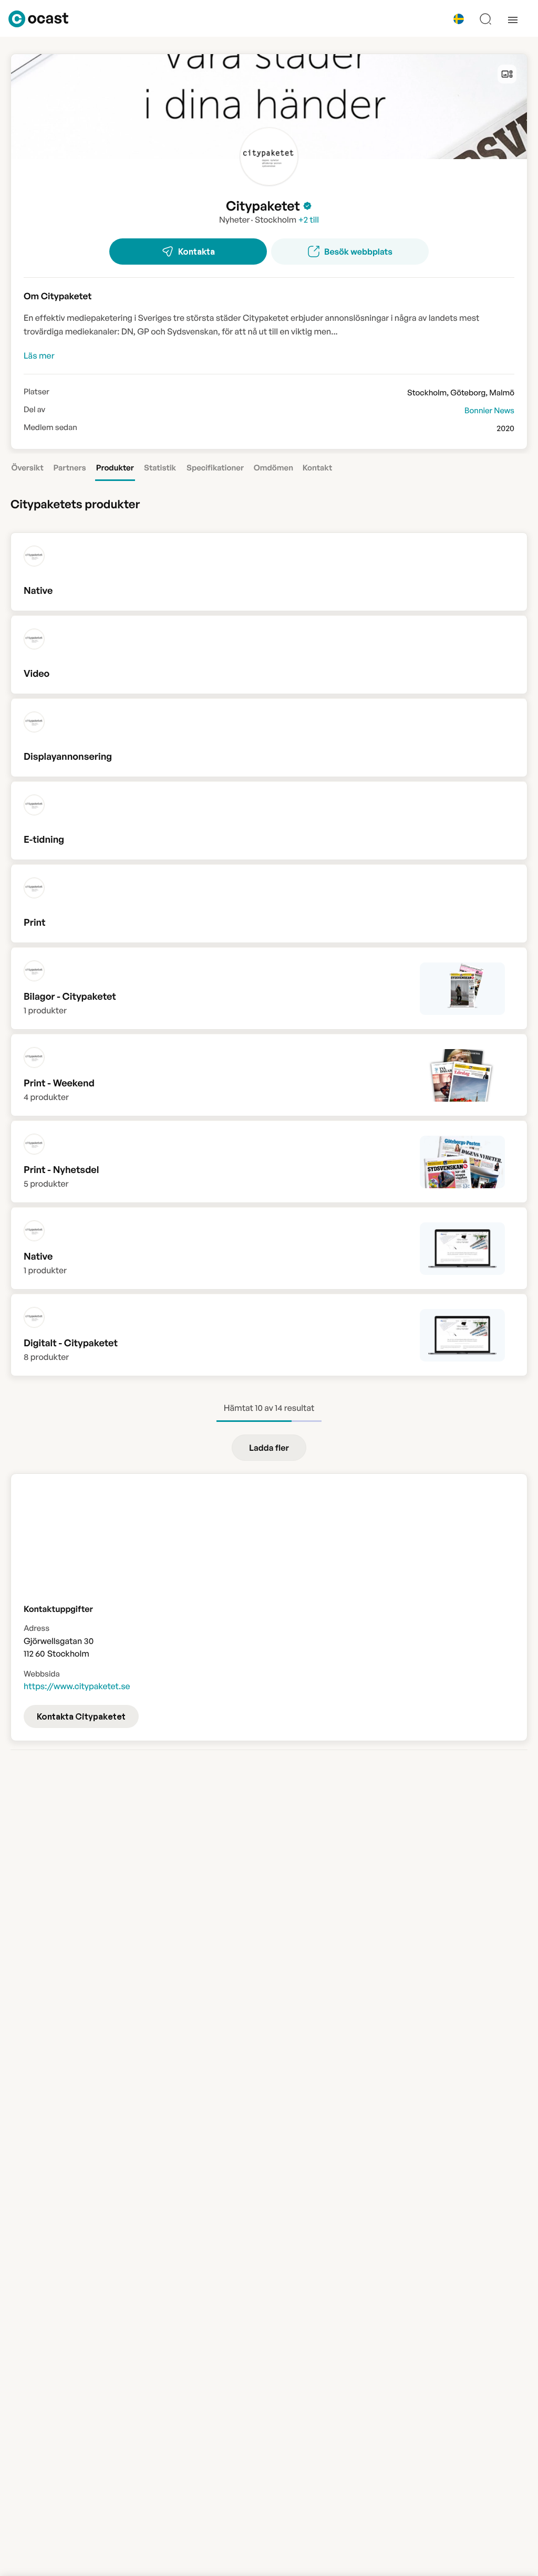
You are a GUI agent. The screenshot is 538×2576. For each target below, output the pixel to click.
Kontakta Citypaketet (81, 1716)
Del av (34, 410)
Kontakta (196, 252)
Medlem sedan (50, 427)
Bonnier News (489, 410)
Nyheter (235, 219)
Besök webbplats (358, 252)
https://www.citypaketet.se (77, 1686)
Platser (37, 392)
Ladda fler (269, 1448)
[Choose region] (459, 19)
